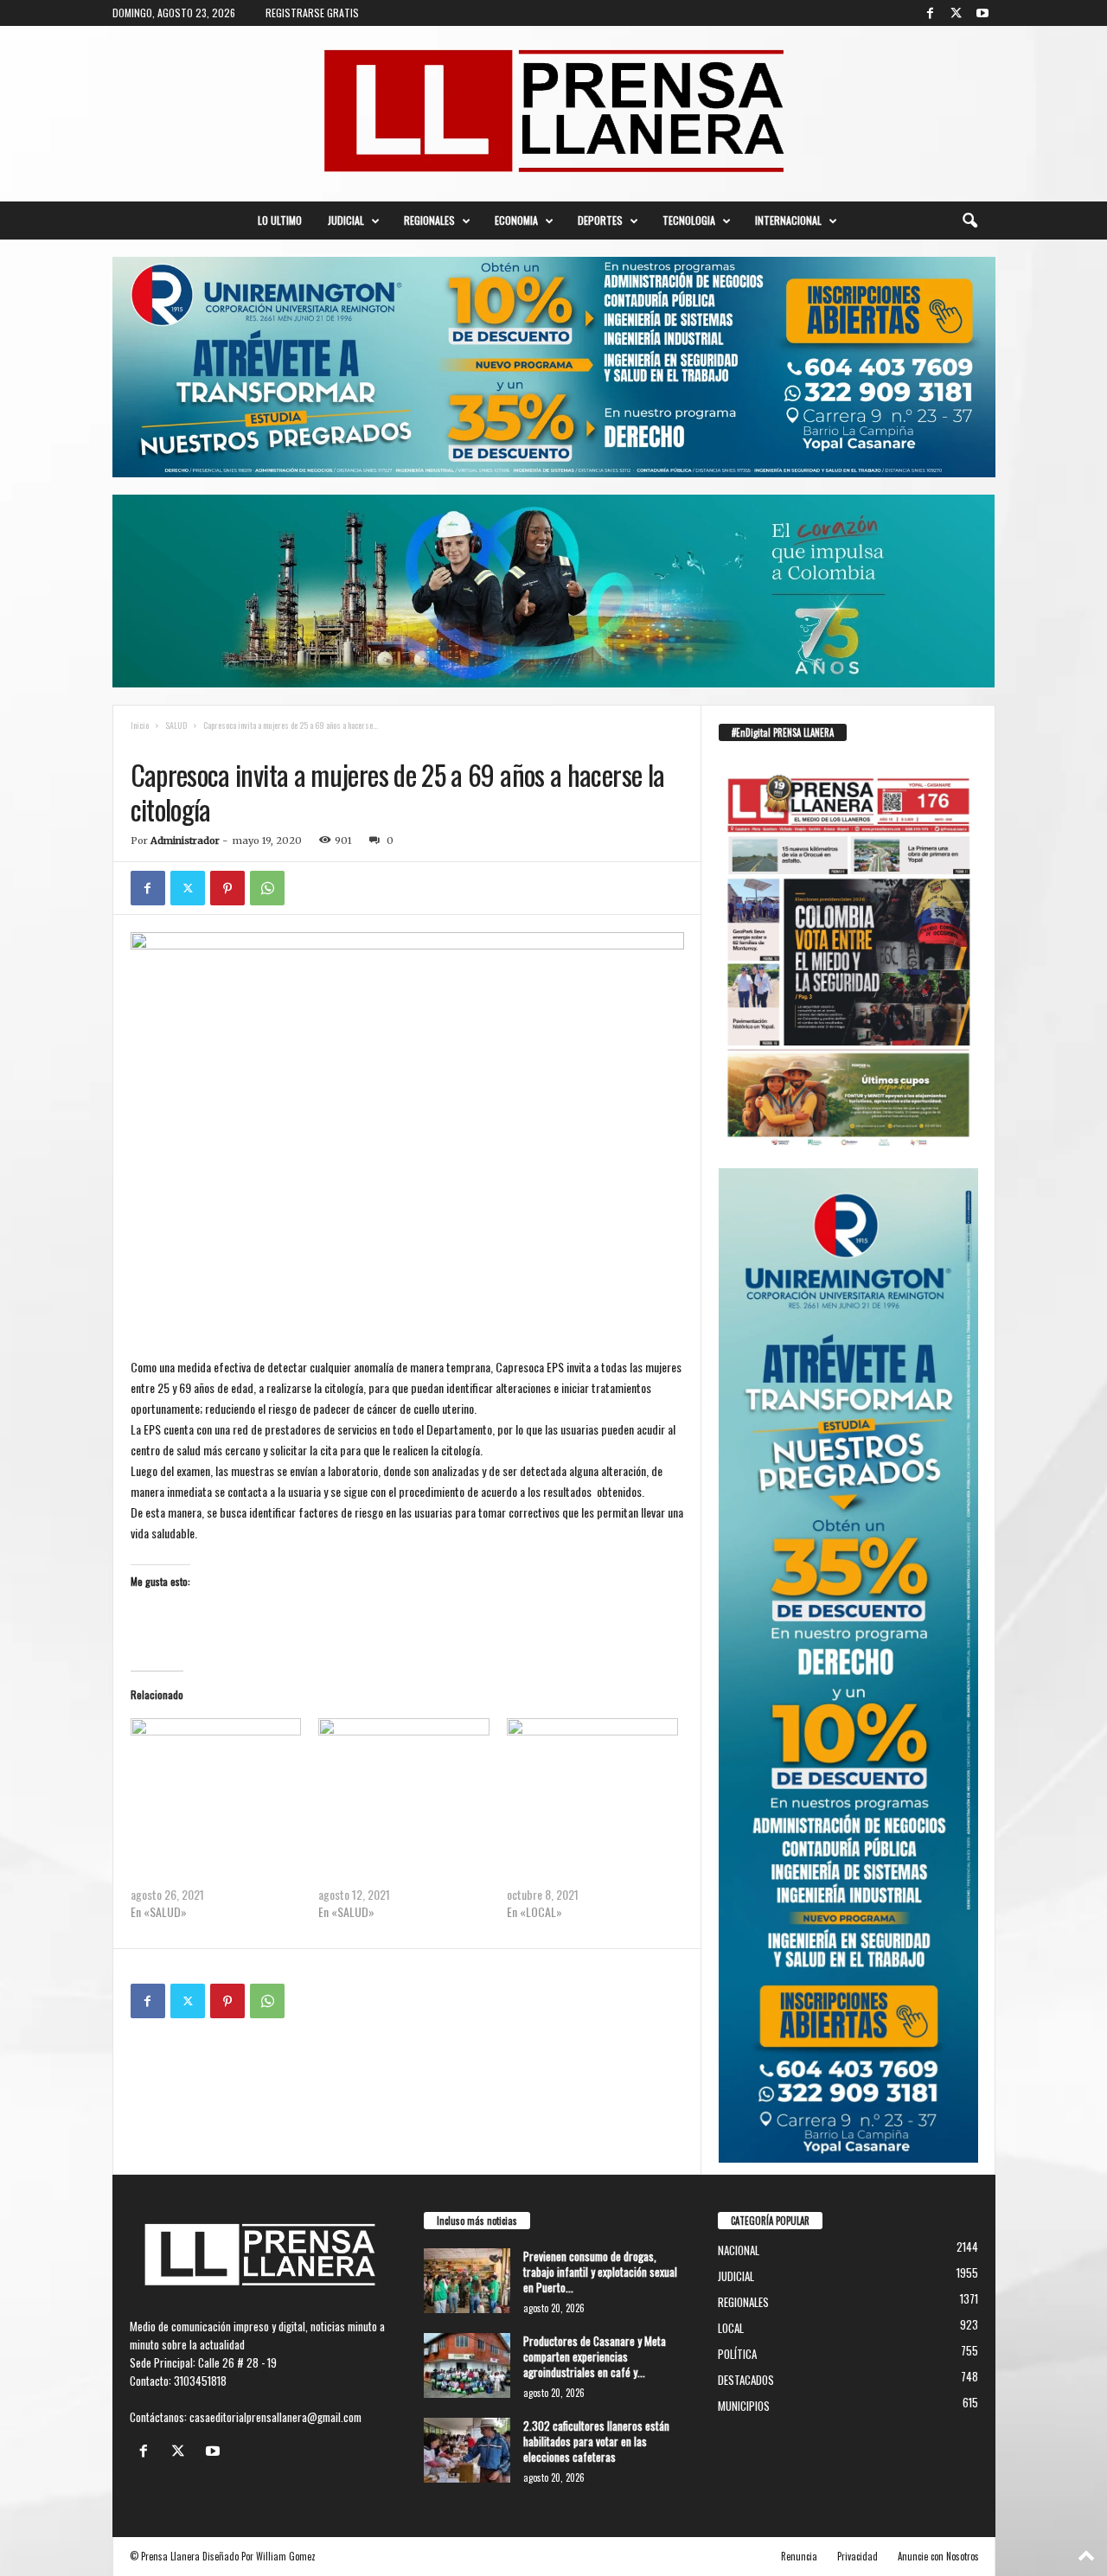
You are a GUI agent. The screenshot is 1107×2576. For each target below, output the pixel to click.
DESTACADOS (746, 2380)
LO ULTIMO (280, 220)
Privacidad (857, 2556)
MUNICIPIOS (744, 2406)
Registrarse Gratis (312, 13)
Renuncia (799, 2556)
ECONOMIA (516, 220)
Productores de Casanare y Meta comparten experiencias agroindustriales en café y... (595, 2356)
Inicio (140, 725)
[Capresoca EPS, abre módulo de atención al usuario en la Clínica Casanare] (592, 1767)
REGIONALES (429, 220)
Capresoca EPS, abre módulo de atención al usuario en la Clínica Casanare (579, 1860)
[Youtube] (982, 13)
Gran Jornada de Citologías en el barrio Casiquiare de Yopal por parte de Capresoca (213, 1860)
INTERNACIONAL (788, 220)
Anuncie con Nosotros (938, 2556)
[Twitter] (957, 13)
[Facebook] (931, 13)
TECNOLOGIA (689, 220)
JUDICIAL (346, 220)
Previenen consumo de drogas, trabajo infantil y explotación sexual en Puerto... (600, 2272)
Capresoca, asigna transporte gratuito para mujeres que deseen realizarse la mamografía (395, 1860)
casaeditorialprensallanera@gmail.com (275, 2417)
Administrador (185, 841)
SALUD (176, 725)
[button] (969, 221)
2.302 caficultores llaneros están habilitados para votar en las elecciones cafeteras (596, 2441)
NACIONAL (739, 2250)
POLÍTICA (737, 2354)
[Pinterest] (227, 888)
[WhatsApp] (267, 888)
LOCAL (731, 2328)
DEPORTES (600, 220)
